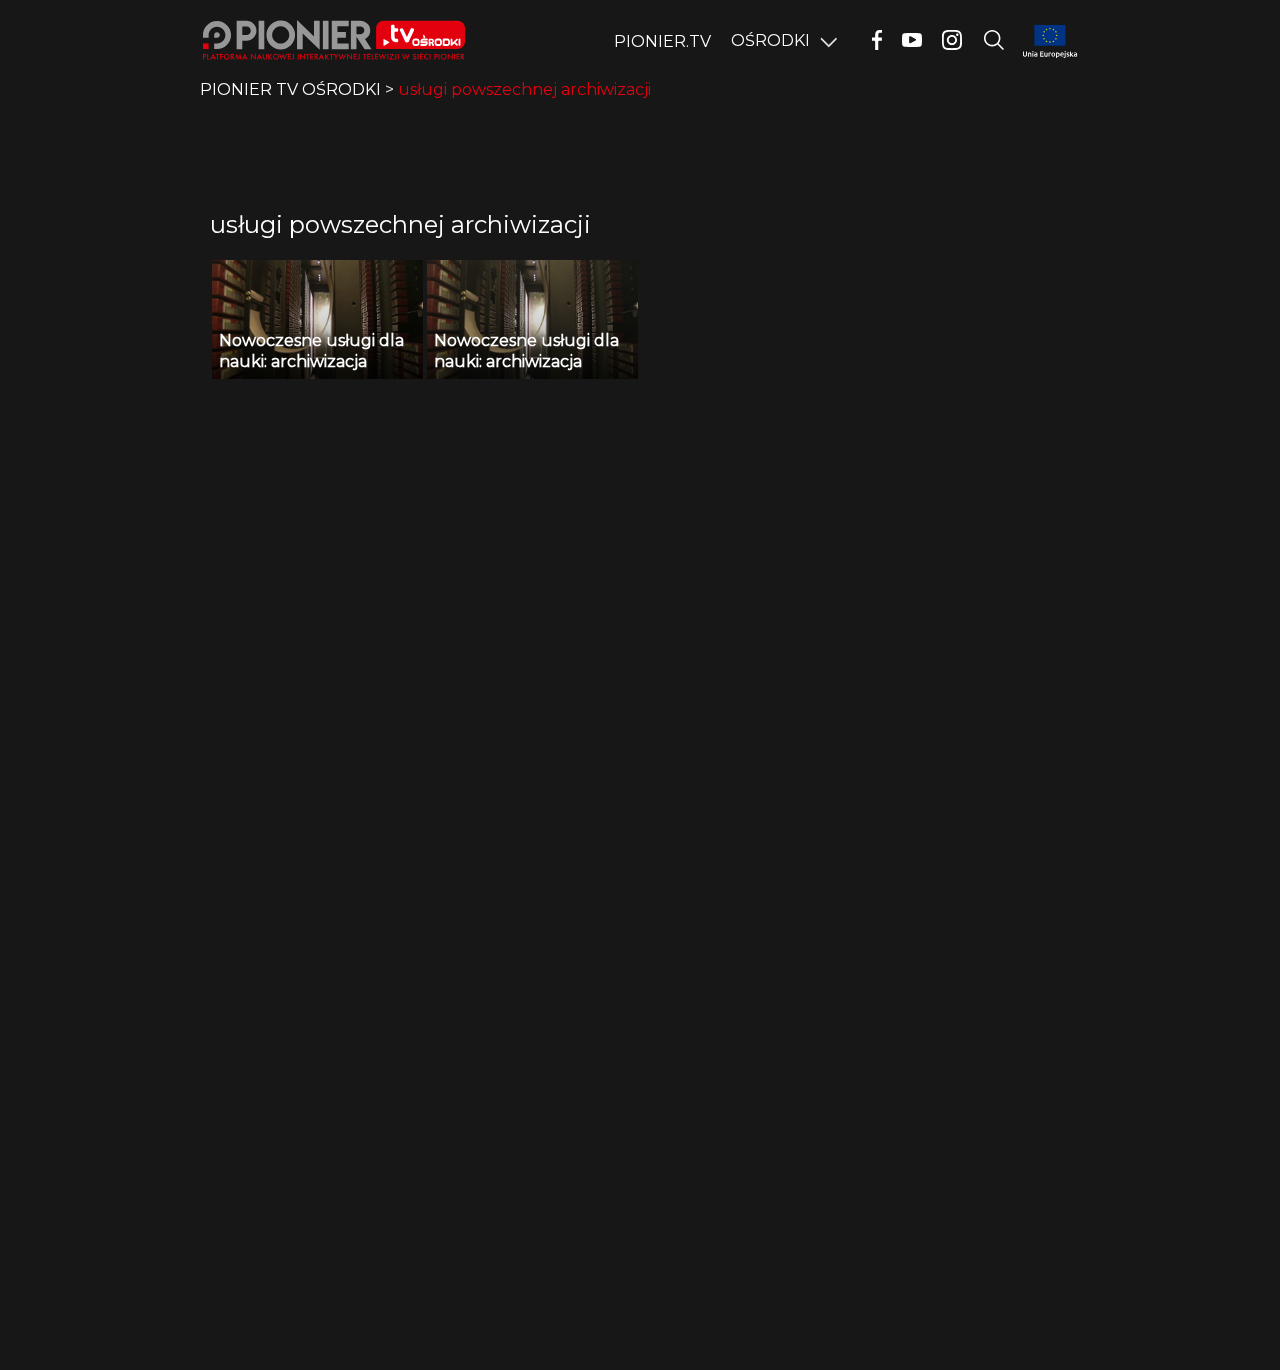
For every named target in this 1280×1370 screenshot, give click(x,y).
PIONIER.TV (662, 41)
